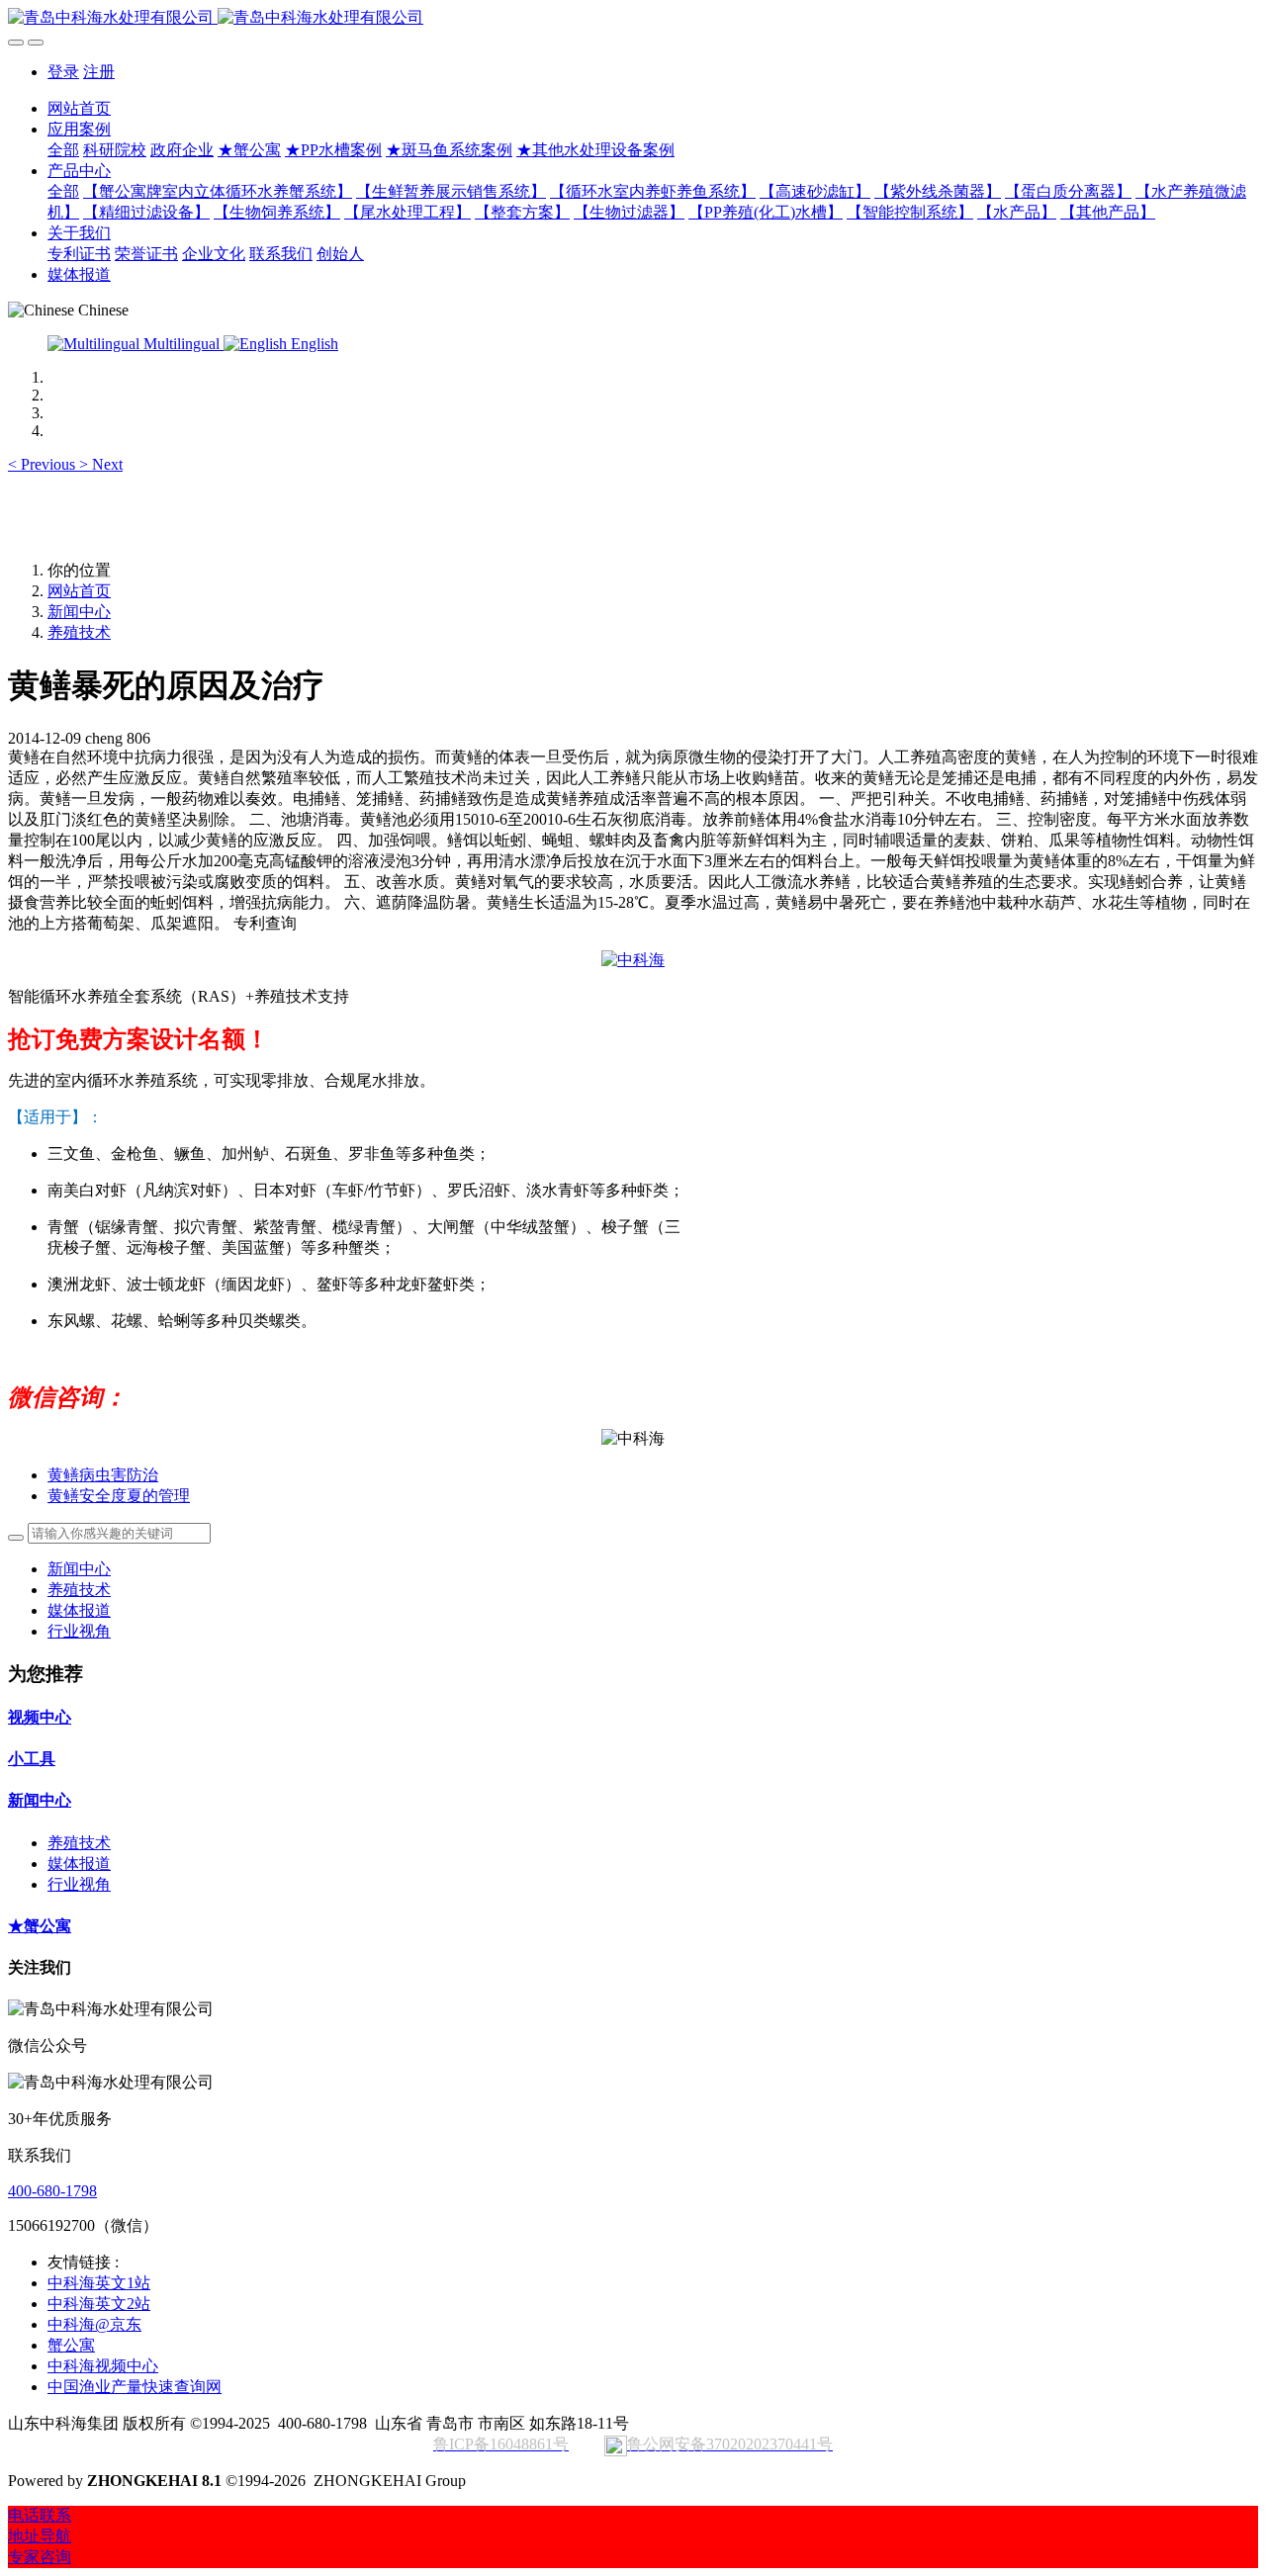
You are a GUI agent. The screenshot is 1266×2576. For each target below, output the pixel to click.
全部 (63, 150)
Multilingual (181, 344)
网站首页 (79, 108)
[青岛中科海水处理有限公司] (633, 18)
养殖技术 (79, 632)
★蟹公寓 (40, 1926)
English (313, 344)
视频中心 (40, 1717)
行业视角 (79, 1631)
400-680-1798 (52, 2191)
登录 (63, 72)
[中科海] (633, 960)
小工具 (32, 1759)
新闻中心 (79, 612)
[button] (44, 464)
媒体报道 (79, 1610)
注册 (99, 72)
